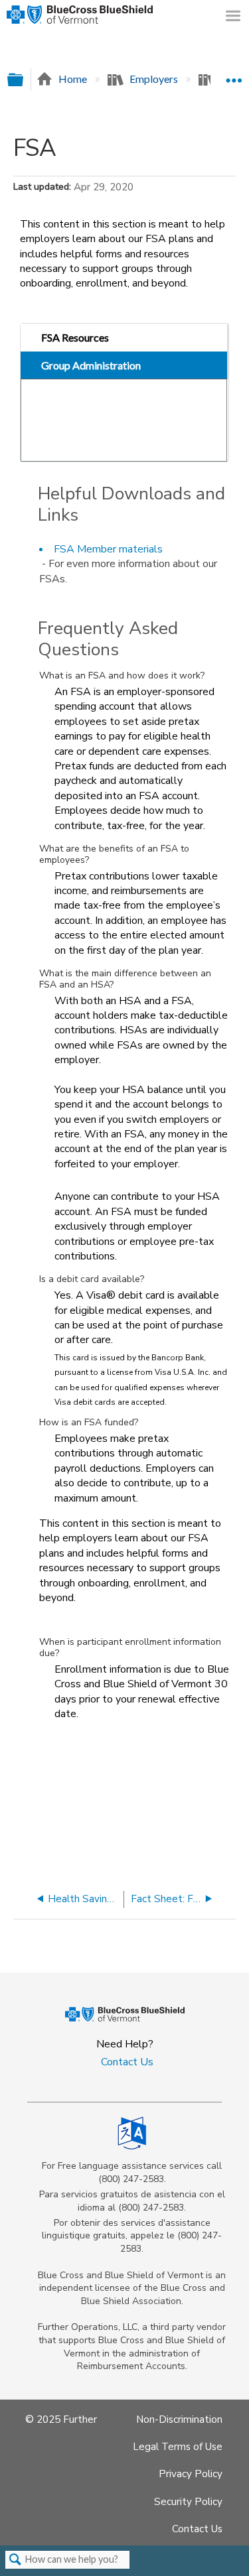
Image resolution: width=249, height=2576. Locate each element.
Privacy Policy (191, 2474)
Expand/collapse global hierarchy (24, 80)
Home (73, 79)
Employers (154, 79)
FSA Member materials (108, 549)
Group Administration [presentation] (91, 365)
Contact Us (127, 2062)
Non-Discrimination (179, 2419)
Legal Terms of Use (178, 2447)
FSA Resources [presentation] (75, 337)
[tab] (124, 338)
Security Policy (188, 2502)
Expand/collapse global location (234, 75)
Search (15, 2560)
